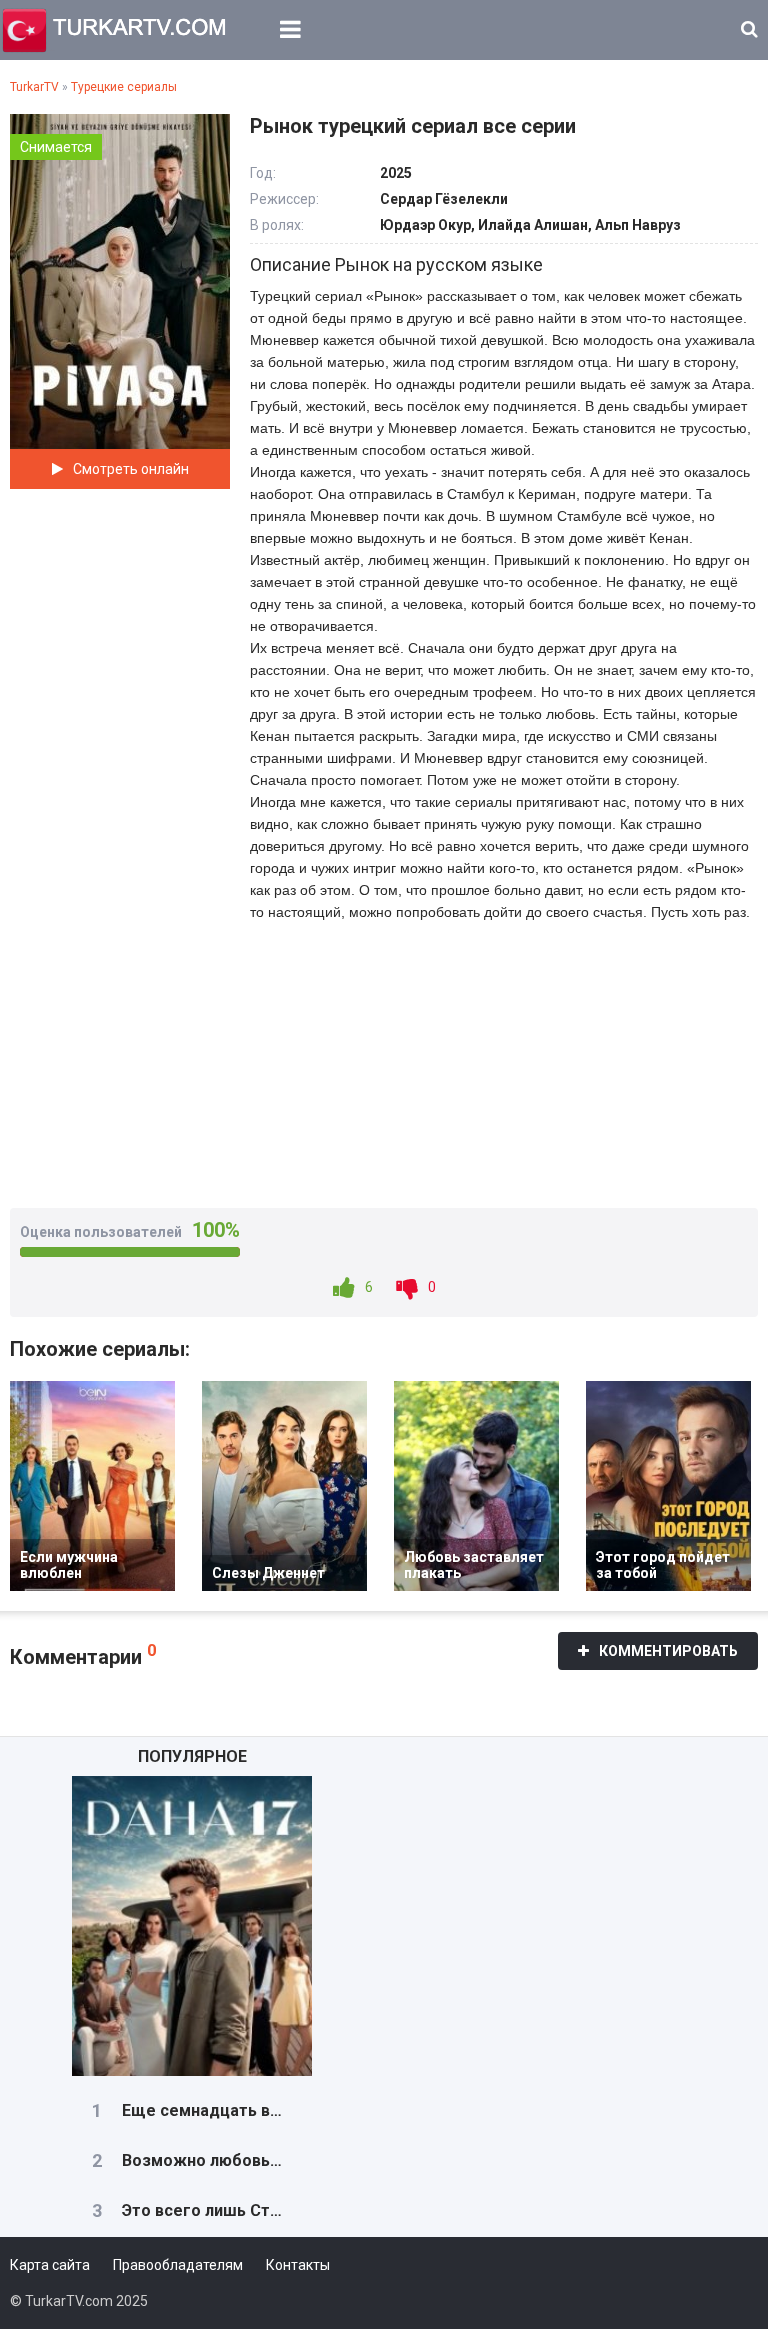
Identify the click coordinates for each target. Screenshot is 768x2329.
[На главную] (115, 30)
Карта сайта (50, 2265)
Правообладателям (178, 2265)
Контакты (298, 2265)
